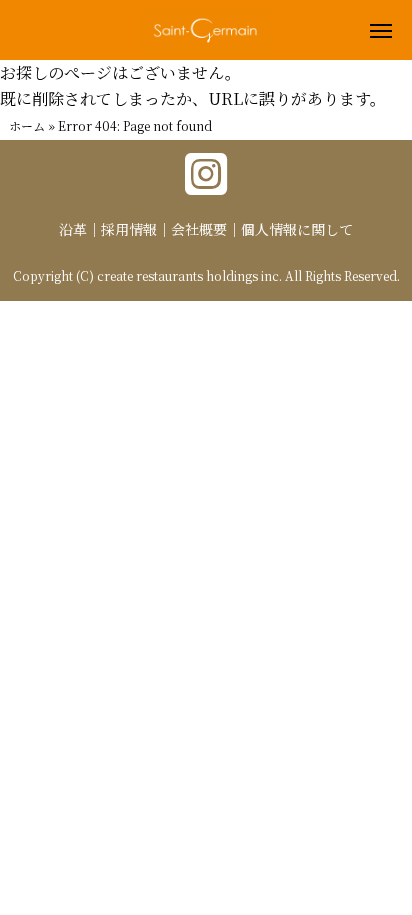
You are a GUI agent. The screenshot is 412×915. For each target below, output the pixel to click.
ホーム (27, 125)
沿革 (73, 229)
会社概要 (199, 229)
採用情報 (129, 229)
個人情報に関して (297, 229)
